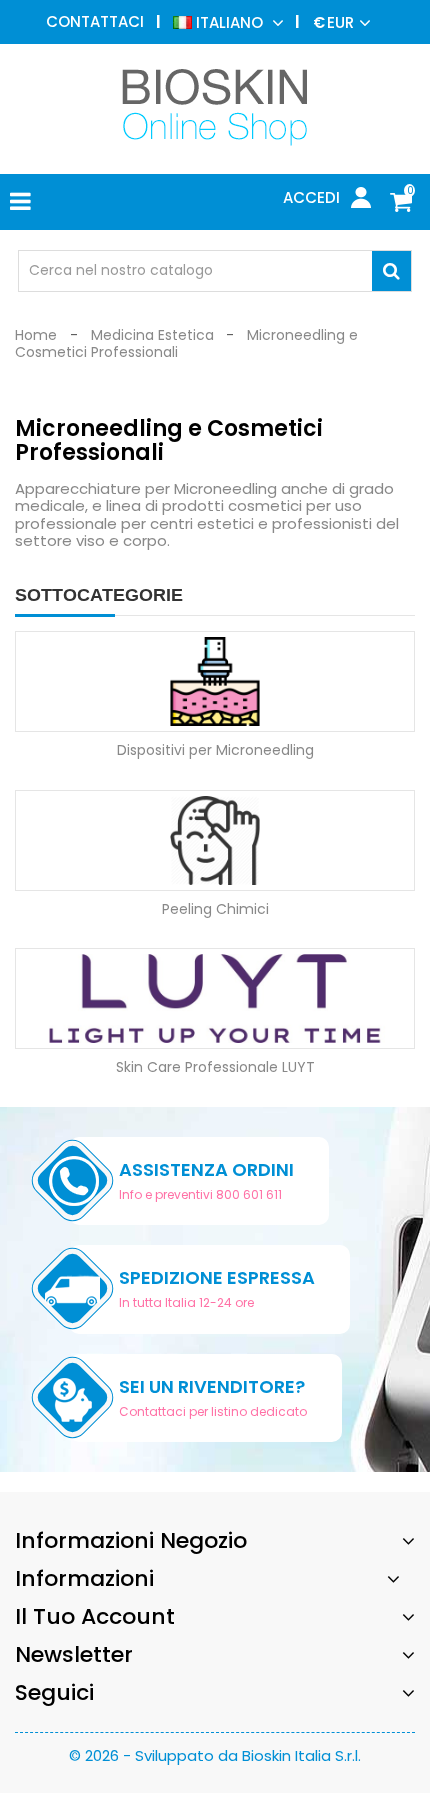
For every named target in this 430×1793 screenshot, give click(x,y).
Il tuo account (95, 1616)
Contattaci (95, 21)
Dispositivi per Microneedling (215, 750)
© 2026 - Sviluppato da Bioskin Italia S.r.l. (215, 1755)
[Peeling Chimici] (215, 839)
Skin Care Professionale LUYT (215, 1067)
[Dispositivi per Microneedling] (215, 680)
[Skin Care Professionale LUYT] (215, 998)
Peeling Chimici (215, 909)
